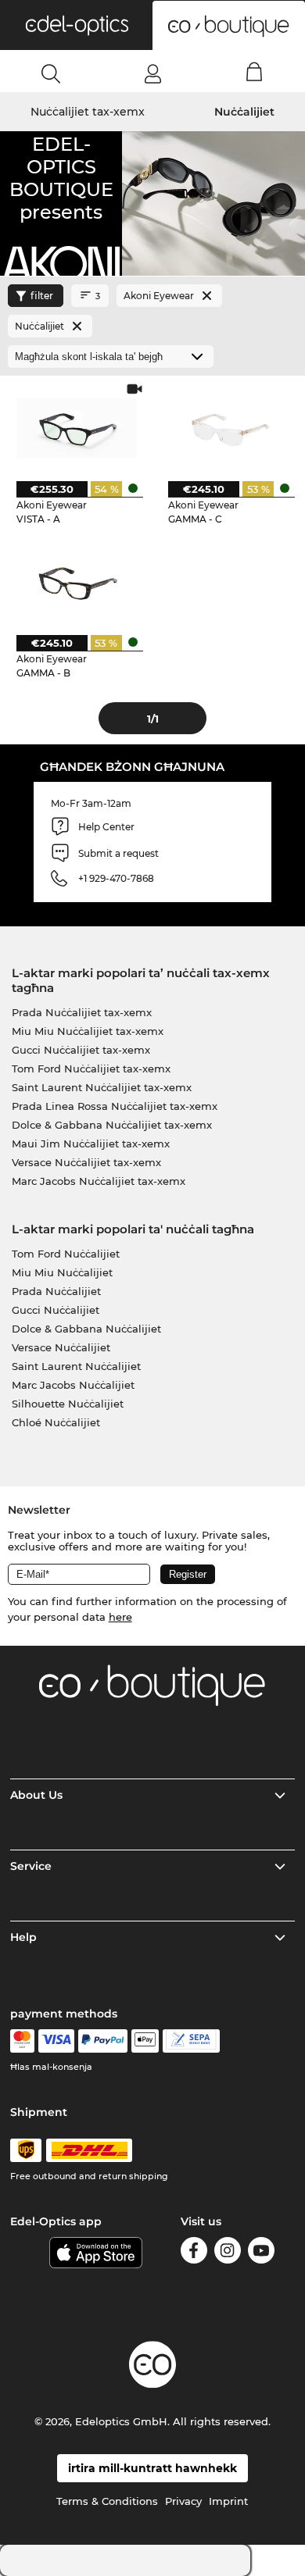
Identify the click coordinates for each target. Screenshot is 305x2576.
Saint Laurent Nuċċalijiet (76, 1366)
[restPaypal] (103, 2041)
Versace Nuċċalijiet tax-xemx (86, 1162)
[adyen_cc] (22, 2041)
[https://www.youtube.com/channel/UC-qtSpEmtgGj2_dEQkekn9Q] (261, 2253)
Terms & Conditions (107, 2501)
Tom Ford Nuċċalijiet (66, 1254)
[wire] (191, 2041)
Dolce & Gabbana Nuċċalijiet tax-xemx (112, 1125)
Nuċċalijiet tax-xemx (88, 112)
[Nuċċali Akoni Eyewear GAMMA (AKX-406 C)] (228, 428)
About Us (36, 1795)
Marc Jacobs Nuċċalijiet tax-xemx (99, 1181)
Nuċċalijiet (244, 112)
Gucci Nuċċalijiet (56, 1310)
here (120, 1617)
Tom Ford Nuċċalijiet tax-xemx (91, 1069)
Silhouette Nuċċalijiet (68, 1404)
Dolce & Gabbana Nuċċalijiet (86, 1329)
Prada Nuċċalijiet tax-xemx (82, 1012)
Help (23, 1937)
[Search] (51, 73)
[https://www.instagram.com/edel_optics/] (228, 2253)
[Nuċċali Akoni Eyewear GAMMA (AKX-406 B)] (76, 582)
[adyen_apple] (145, 2041)
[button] (76, 25)
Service (31, 1866)
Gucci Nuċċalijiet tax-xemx (81, 1050)
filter (42, 296)
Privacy (183, 2501)
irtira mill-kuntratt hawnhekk (152, 2468)
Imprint (228, 2501)
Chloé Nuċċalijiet (56, 1422)
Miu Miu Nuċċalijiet (62, 1272)
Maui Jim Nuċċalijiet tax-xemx (91, 1144)
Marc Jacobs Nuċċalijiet (73, 1385)
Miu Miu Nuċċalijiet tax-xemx (88, 1031)
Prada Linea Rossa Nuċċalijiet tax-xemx (115, 1106)
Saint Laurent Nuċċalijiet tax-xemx (102, 1087)
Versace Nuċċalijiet (61, 1347)
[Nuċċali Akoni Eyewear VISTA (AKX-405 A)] (76, 428)
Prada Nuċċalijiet (56, 1291)
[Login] (153, 73)
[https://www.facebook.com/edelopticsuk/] (194, 2253)
